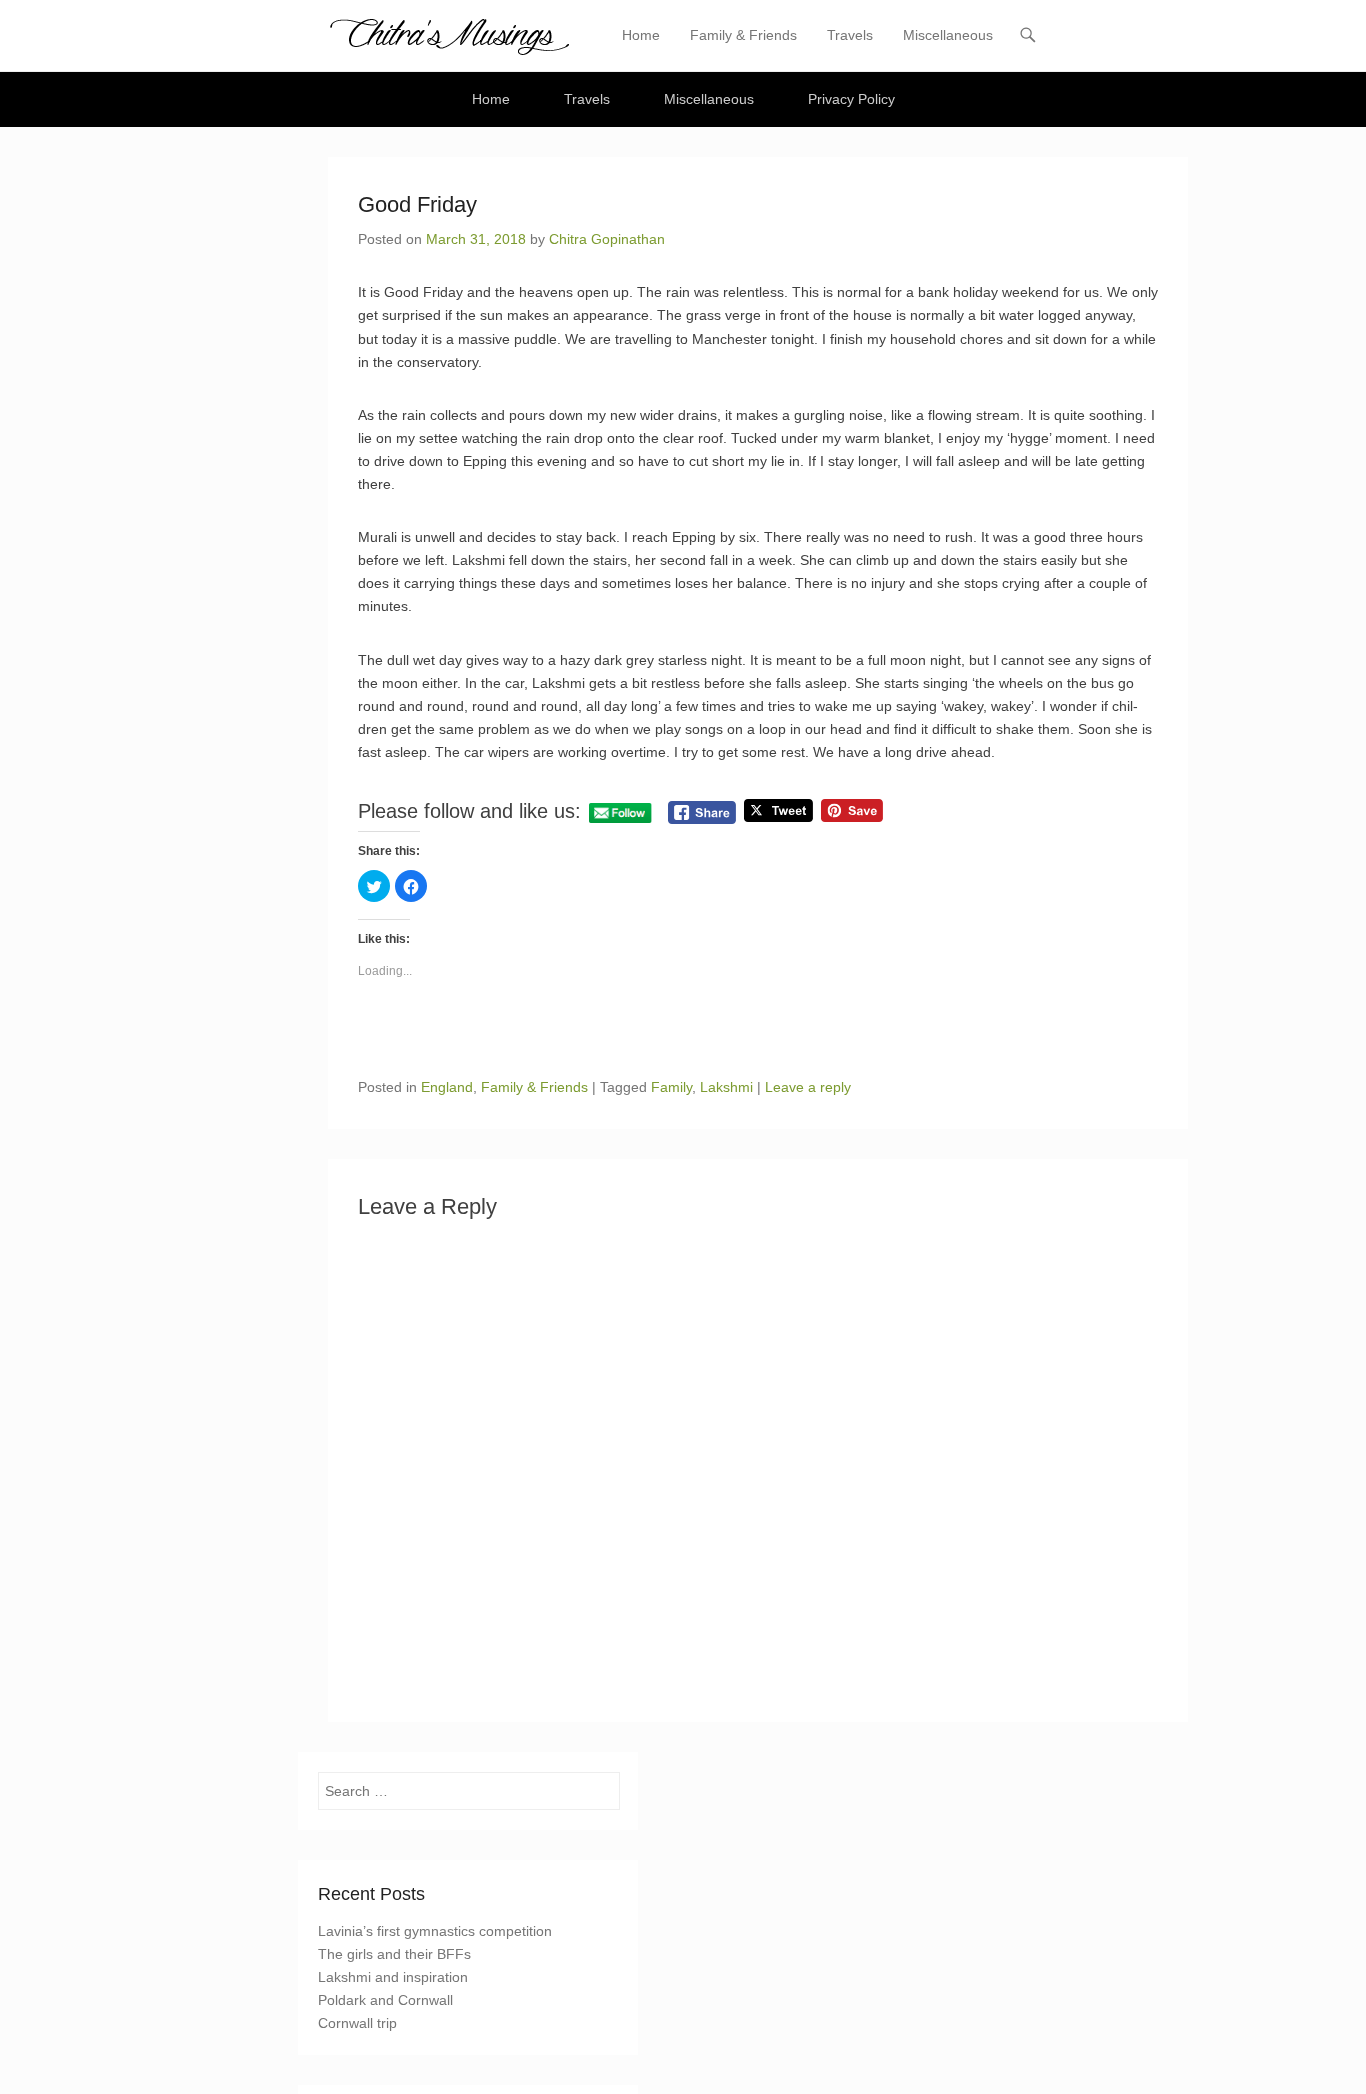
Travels (850, 35)
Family (671, 1087)
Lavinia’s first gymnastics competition (435, 1931)
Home (641, 35)
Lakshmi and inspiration (393, 1977)
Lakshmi (726, 1087)
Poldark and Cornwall (385, 2000)
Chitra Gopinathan (607, 239)
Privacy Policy (851, 99)
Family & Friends (743, 35)
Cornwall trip (357, 2023)
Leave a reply (808, 1087)
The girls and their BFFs (394, 1954)
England (447, 1087)
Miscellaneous (948, 35)
